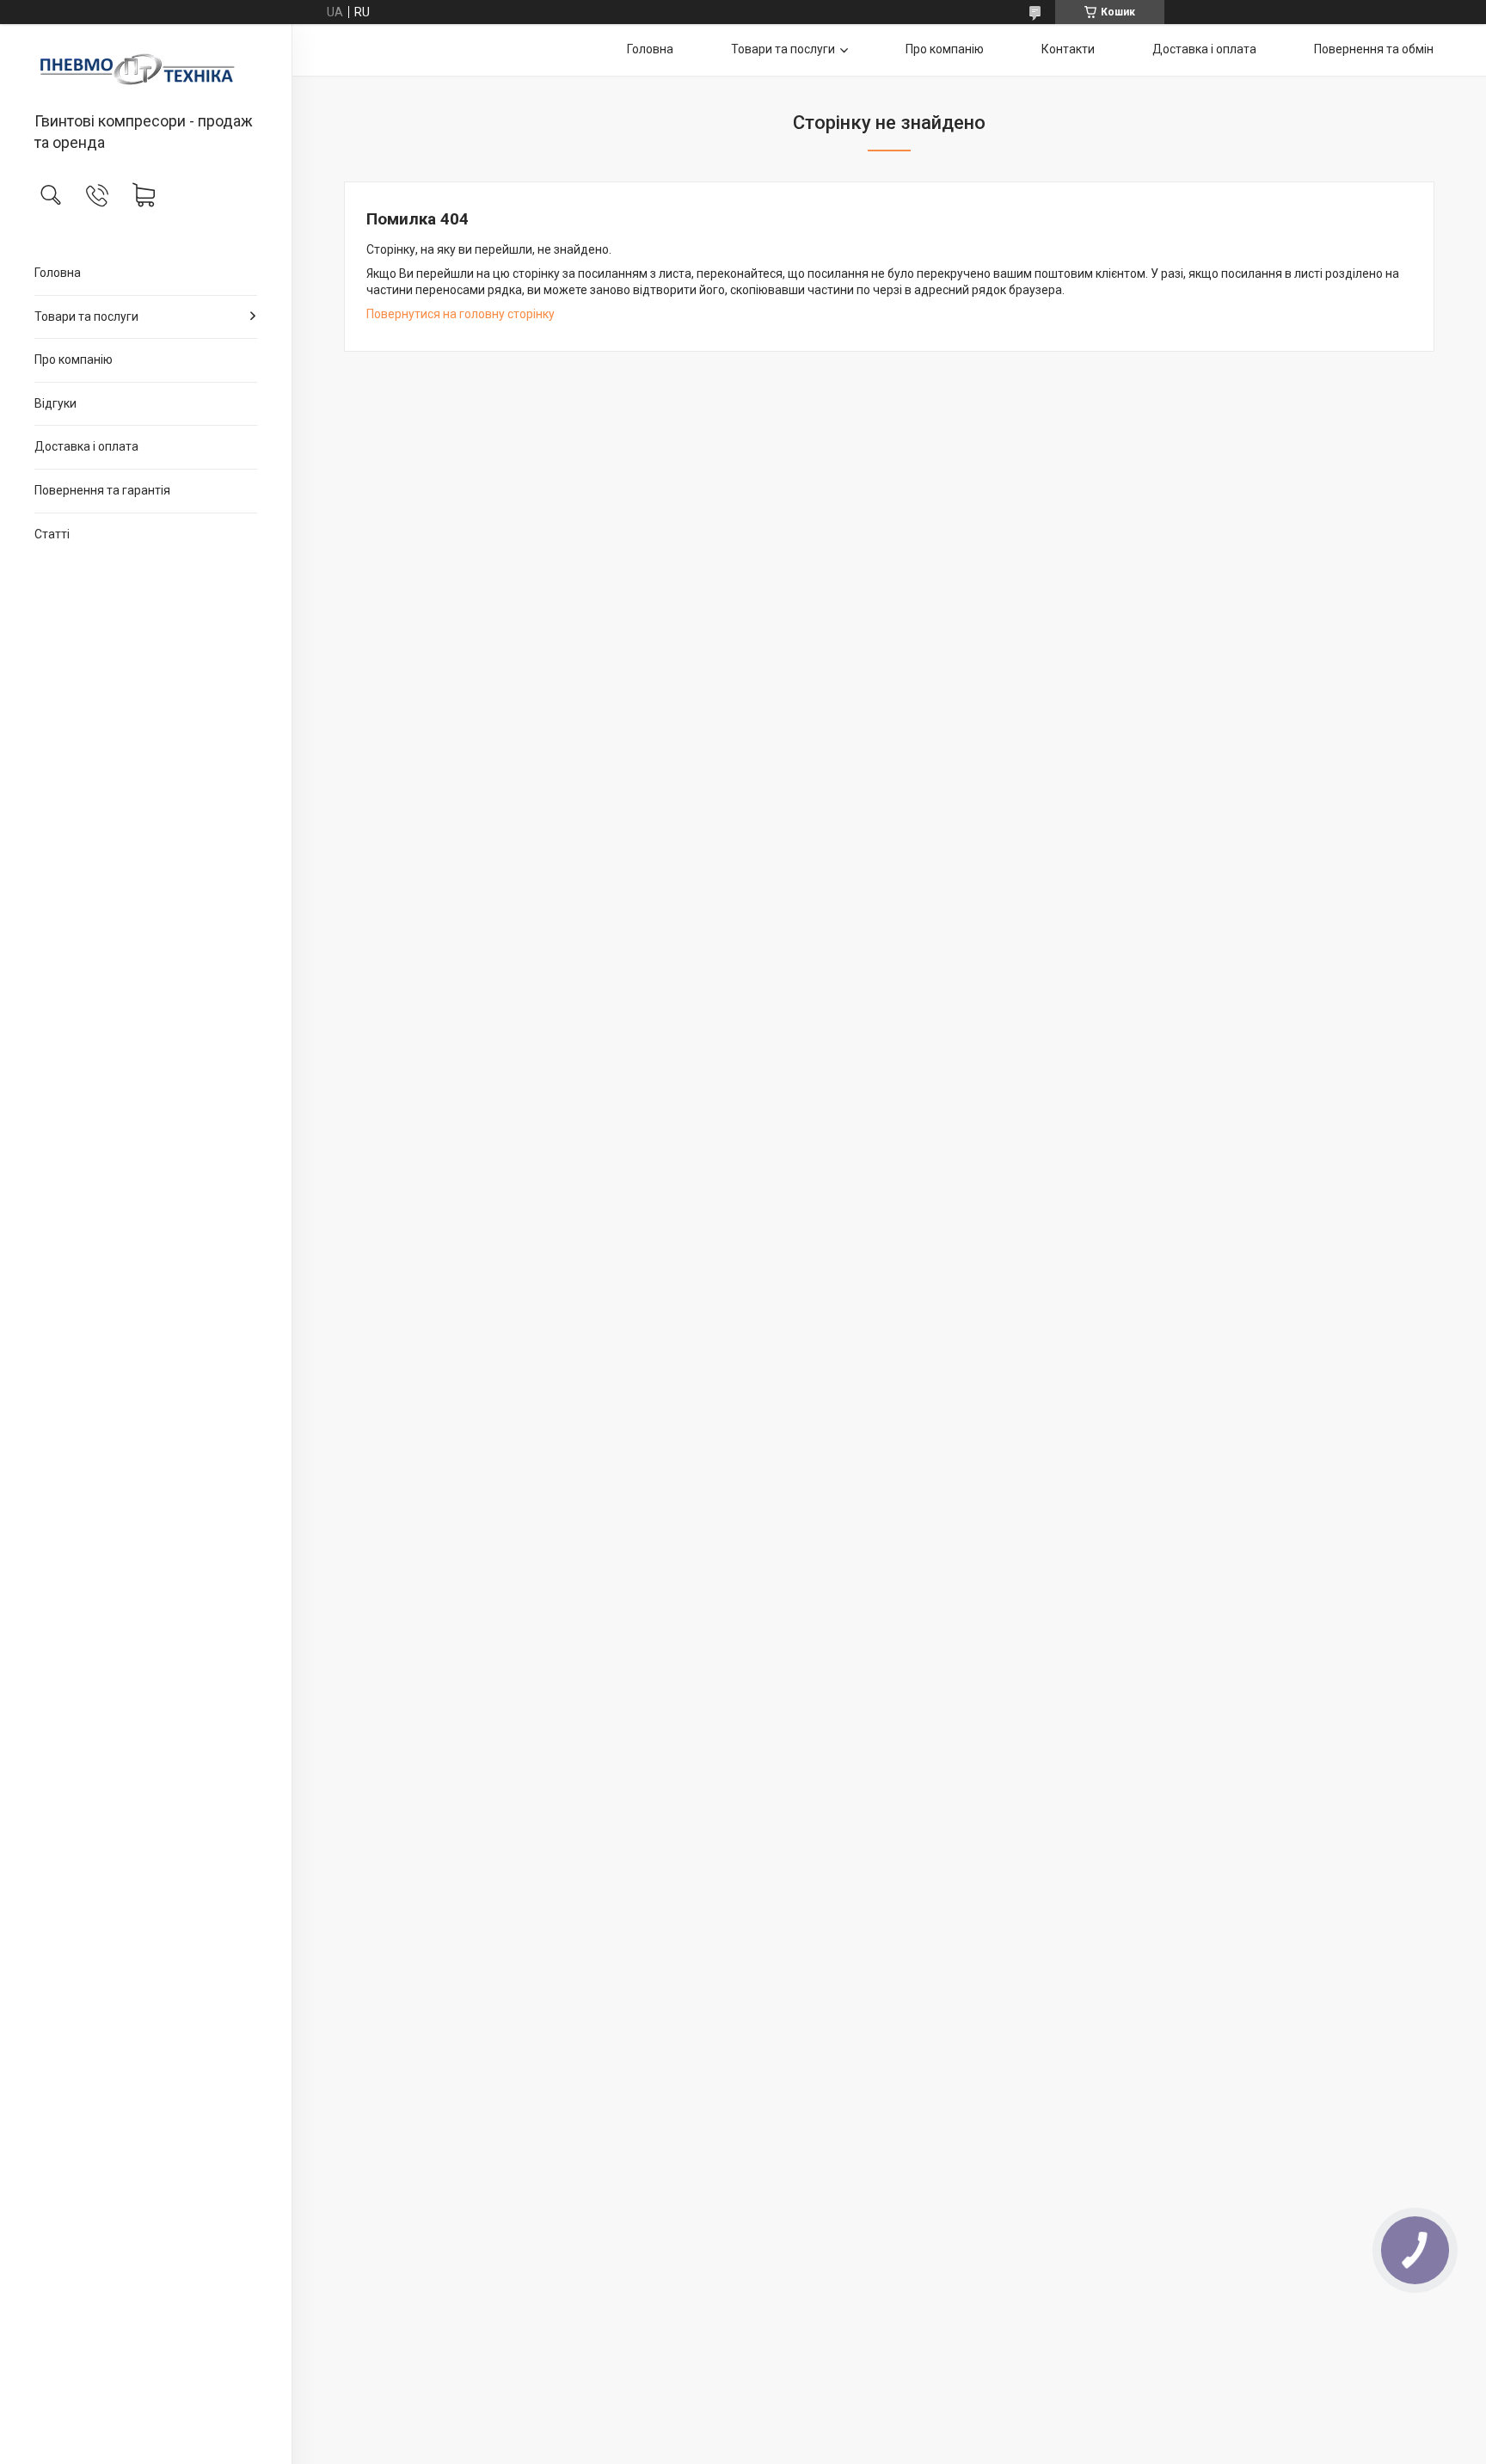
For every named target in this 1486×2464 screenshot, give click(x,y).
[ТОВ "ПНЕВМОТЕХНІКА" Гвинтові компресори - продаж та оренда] (146, 69)
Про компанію (74, 359)
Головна (58, 273)
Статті (52, 534)
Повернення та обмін (1374, 49)
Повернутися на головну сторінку (461, 314)
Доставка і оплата (86, 446)
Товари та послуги (86, 316)
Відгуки (55, 403)
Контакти (1068, 49)
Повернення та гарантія (102, 490)
